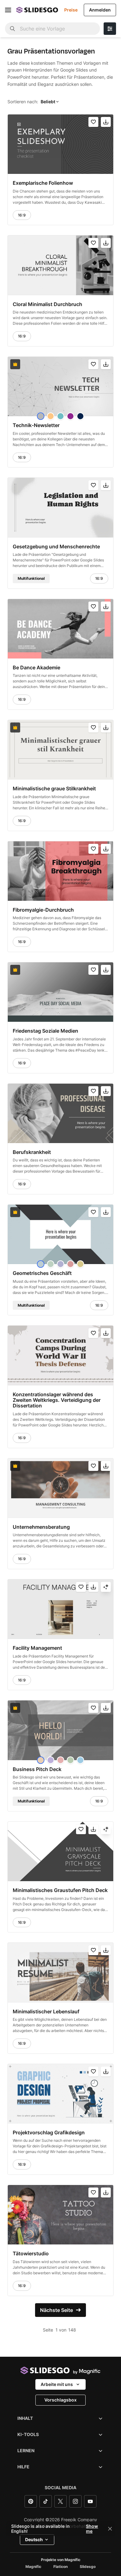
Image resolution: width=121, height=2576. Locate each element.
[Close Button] (110, 2529)
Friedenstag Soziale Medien (45, 1031)
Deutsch (34, 2539)
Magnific (33, 2567)
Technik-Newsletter (36, 425)
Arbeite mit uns (57, 2384)
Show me (92, 2529)
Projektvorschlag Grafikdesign (49, 2132)
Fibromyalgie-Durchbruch (43, 910)
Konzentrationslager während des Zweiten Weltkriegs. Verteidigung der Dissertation (57, 1400)
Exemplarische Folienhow (43, 183)
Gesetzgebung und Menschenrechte (56, 546)
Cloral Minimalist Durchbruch (47, 304)
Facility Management (37, 1648)
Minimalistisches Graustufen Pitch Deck (60, 1890)
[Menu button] (8, 10)
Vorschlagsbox (60, 2400)
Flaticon (60, 2567)
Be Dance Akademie (36, 667)
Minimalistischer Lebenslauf (46, 2011)
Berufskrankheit (32, 1152)
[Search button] (12, 29)
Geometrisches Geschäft (42, 1273)
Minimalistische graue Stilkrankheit (54, 788)
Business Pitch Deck (37, 1769)
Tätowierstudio (31, 2253)
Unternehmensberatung (41, 1527)
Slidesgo (88, 2567)
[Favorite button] (93, 122)
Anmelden (100, 10)
